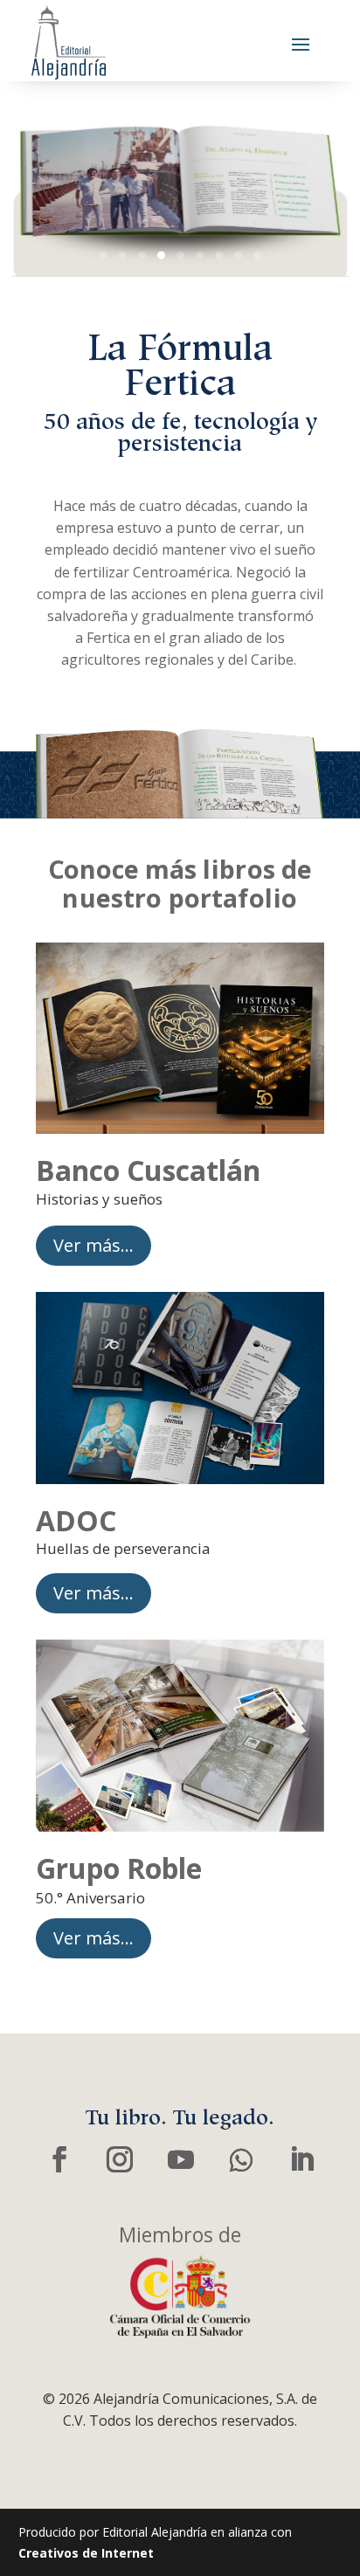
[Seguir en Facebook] (59, 2160)
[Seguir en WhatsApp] (241, 2160)
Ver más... (93, 1245)
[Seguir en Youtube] (180, 2160)
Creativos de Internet (86, 2553)
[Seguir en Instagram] (120, 2160)
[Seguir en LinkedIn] (301, 2160)
